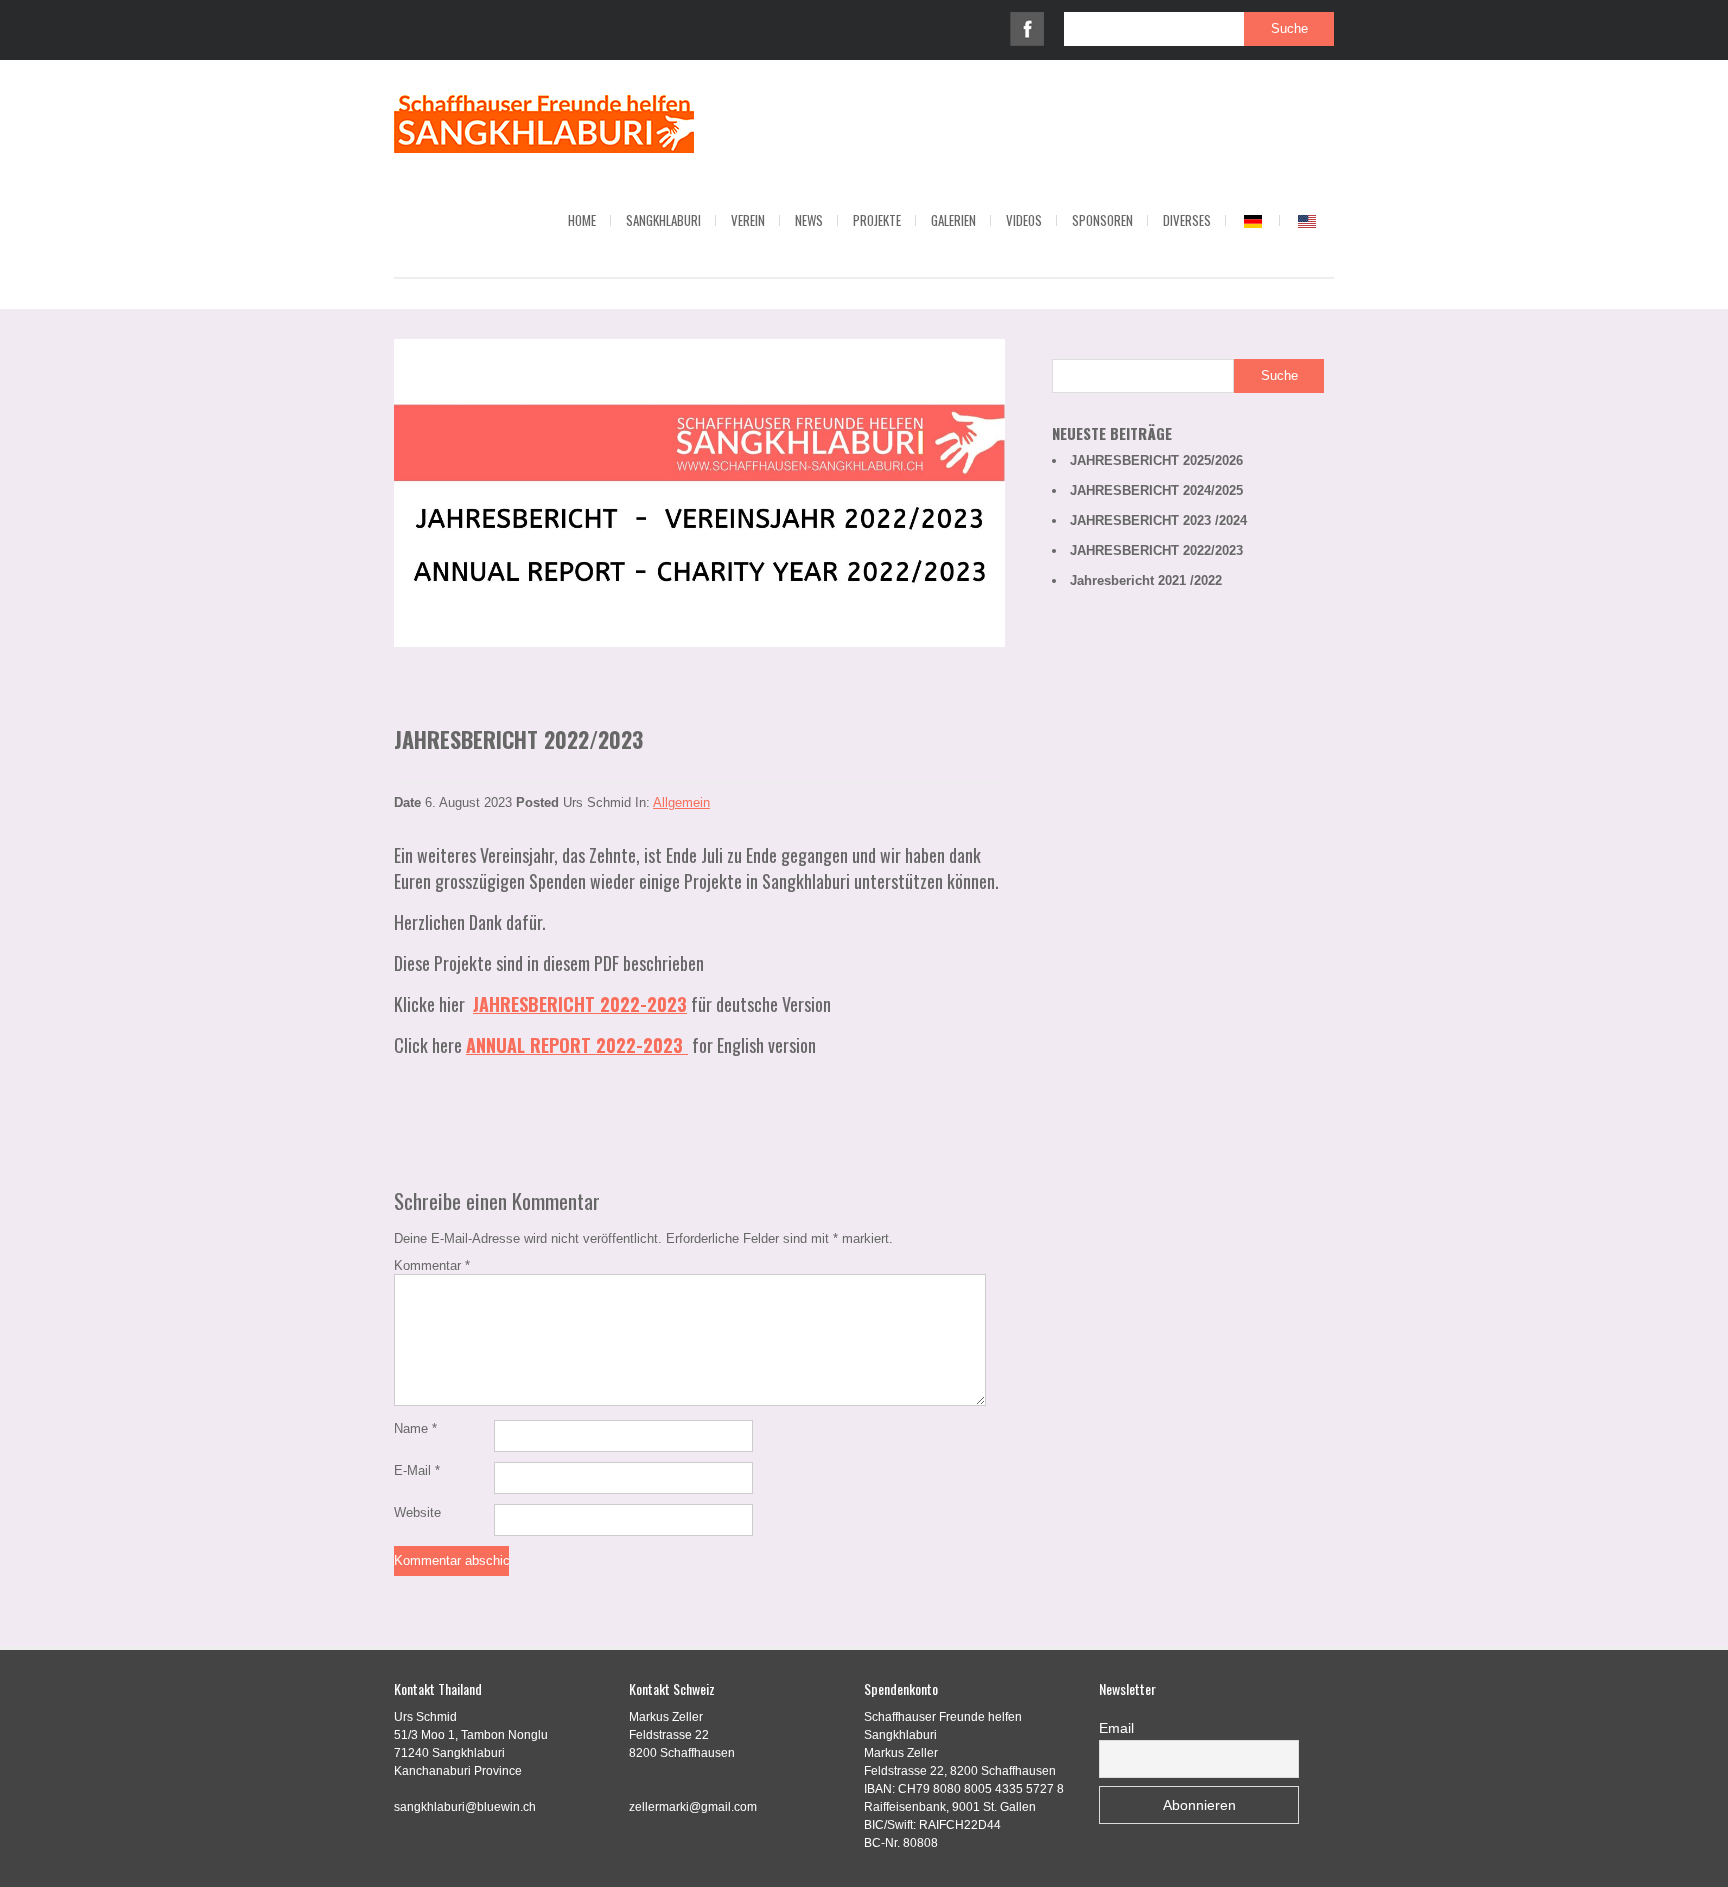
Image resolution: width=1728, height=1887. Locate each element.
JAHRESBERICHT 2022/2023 (1156, 550)
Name (415, 1428)
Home (582, 220)
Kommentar (432, 1265)
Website (417, 1512)
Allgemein (681, 802)
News (809, 220)
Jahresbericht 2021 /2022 (1146, 580)
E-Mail (417, 1470)
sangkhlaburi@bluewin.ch (465, 1807)
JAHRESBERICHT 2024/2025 (1156, 490)
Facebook (1027, 29)
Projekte (877, 220)
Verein (748, 220)
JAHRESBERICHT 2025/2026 (1156, 460)
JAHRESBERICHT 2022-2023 (580, 1004)
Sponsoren (1102, 220)
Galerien (953, 220)
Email (1116, 1728)
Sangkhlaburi (663, 220)
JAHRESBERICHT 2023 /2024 (1158, 520)
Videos (1024, 220)
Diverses (1187, 220)
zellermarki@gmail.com (693, 1807)
